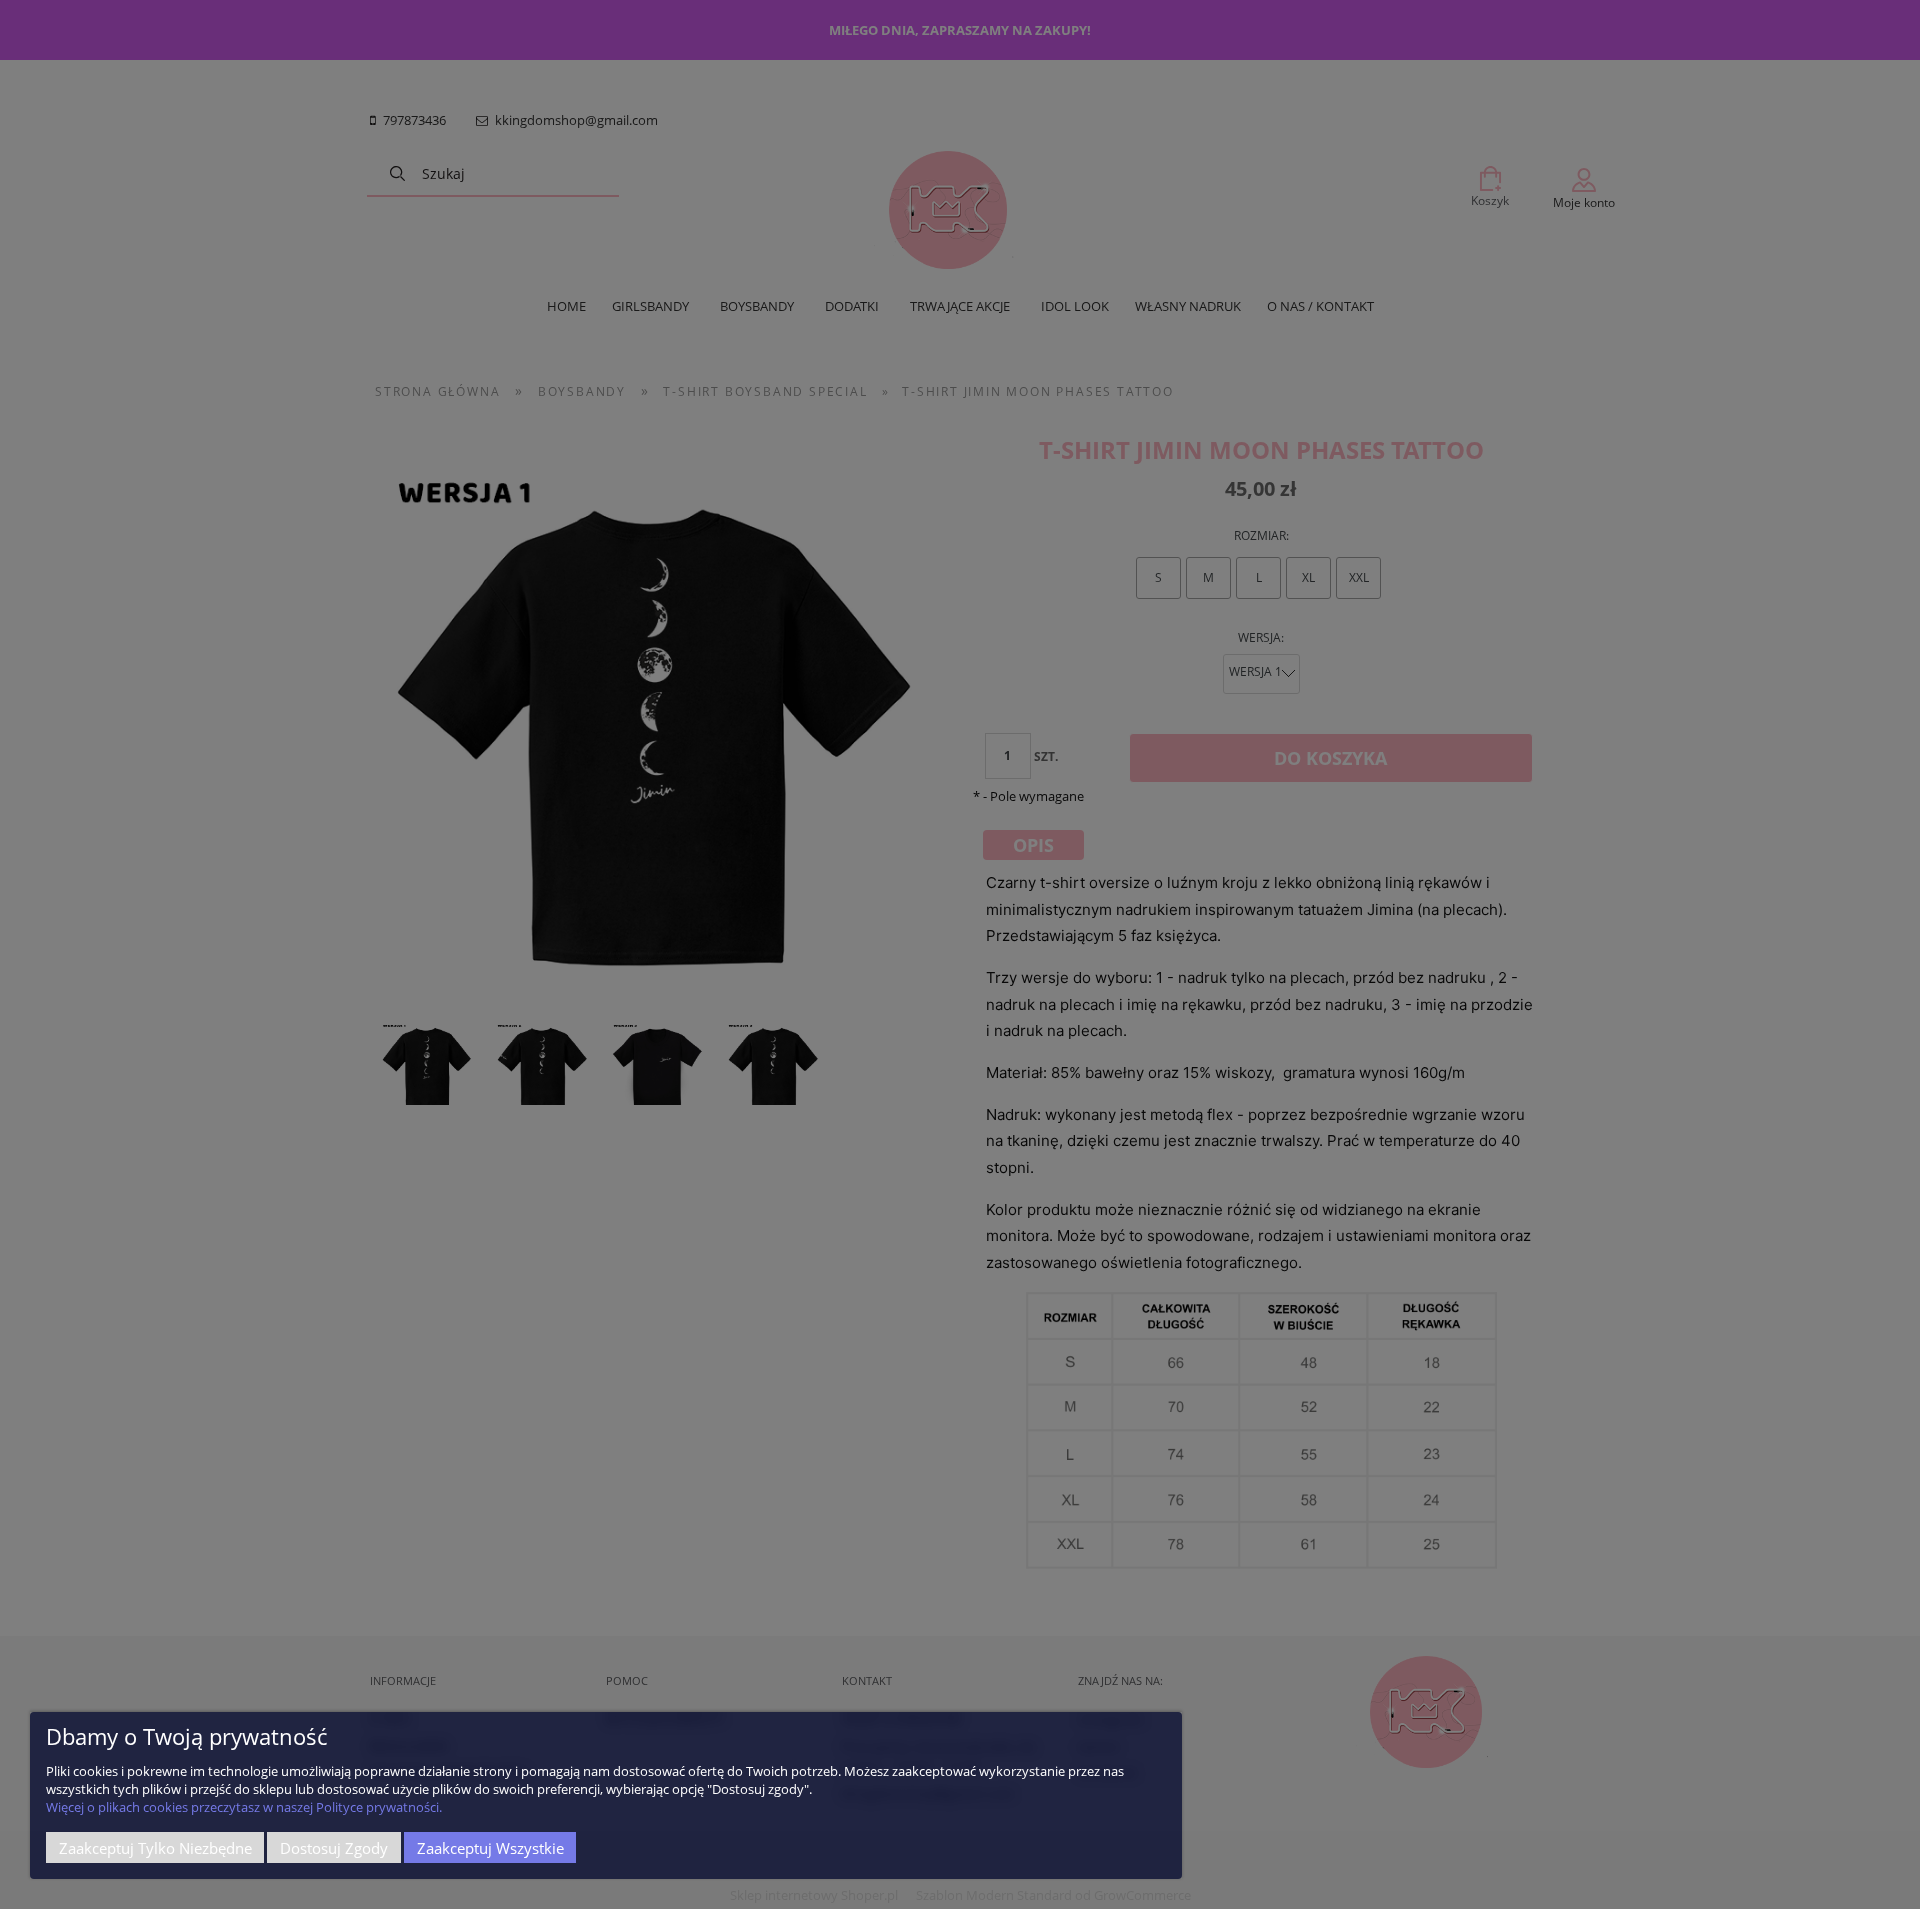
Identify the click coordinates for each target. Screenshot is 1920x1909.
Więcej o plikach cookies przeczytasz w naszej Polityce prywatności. (244, 1807)
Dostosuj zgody (334, 1848)
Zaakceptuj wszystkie (490, 1848)
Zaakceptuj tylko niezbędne (155, 1848)
